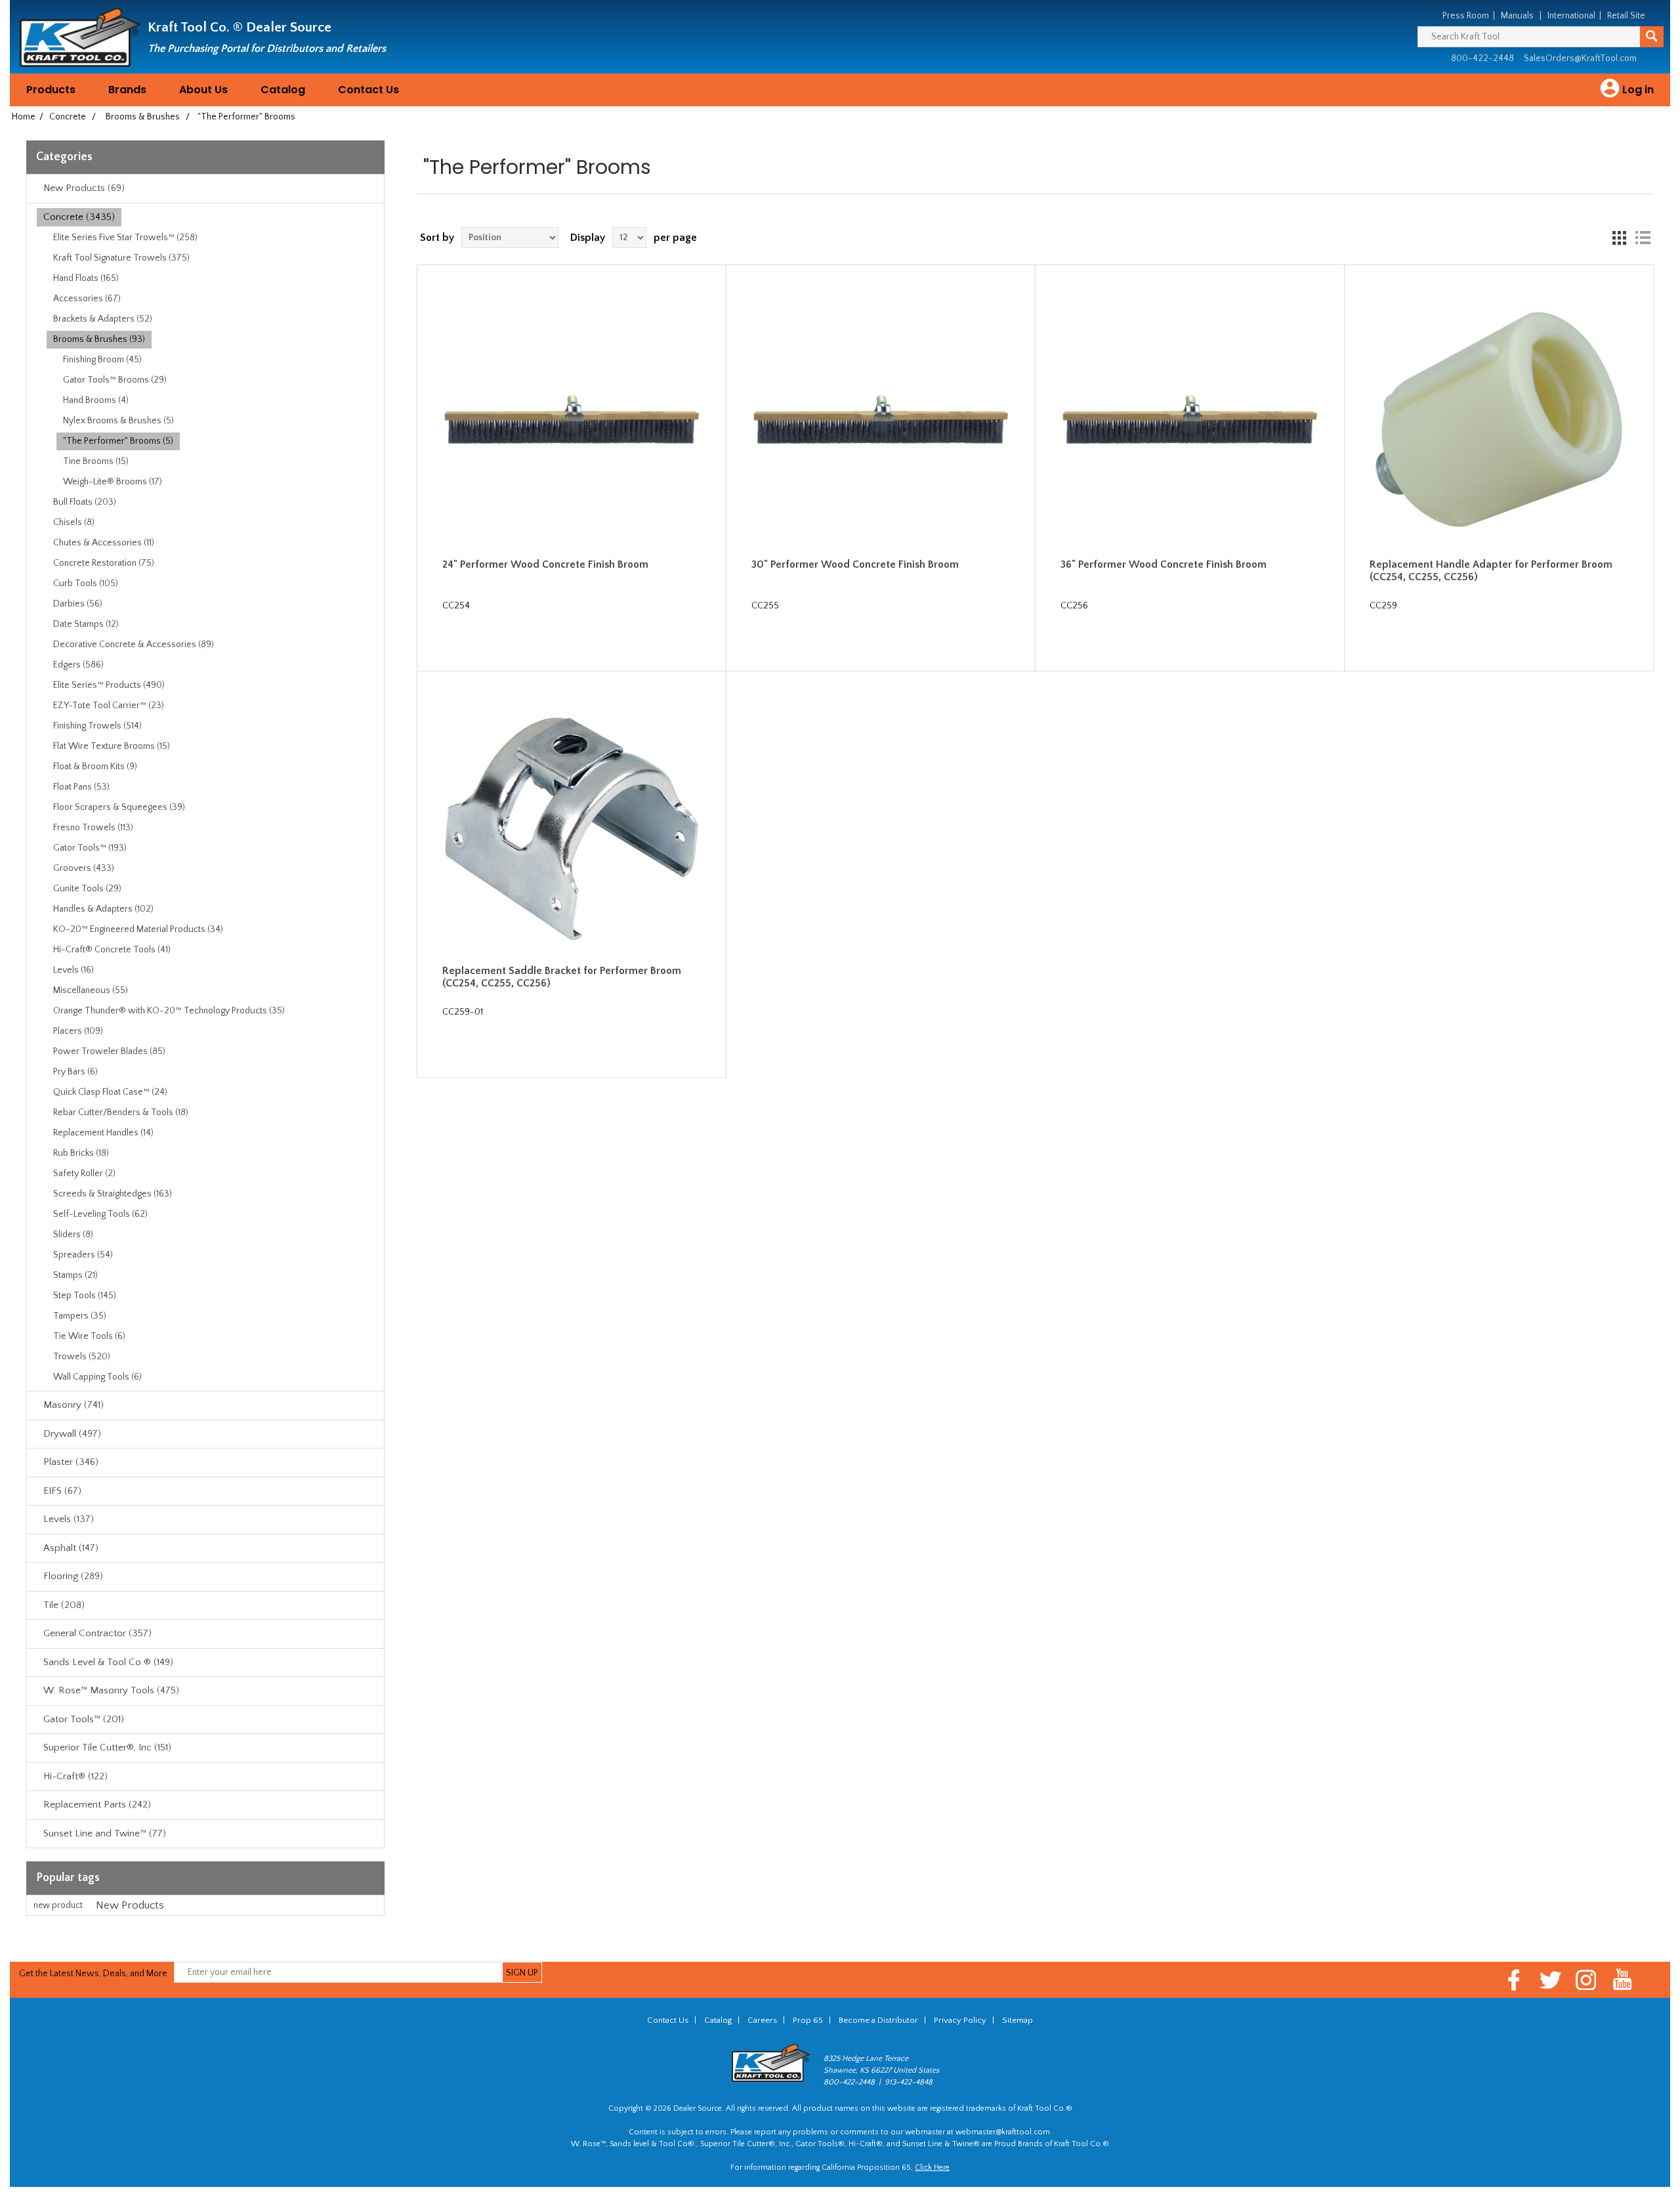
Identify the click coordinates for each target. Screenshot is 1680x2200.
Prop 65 (808, 2020)
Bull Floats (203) (85, 502)
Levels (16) (73, 970)
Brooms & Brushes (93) (99, 339)
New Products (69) (84, 188)
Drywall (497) (72, 1434)
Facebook (1514, 1980)
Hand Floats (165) (86, 278)
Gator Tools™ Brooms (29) (115, 380)
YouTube (1623, 1980)
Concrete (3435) (79, 217)
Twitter (1550, 1980)
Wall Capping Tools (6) (97, 1377)
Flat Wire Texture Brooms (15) (112, 746)
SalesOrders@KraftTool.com (1580, 58)
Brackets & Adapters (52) (103, 319)
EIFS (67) (62, 1491)
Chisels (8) (74, 522)
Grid (1619, 238)
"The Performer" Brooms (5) (118, 441)
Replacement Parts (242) (97, 1805)
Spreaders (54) (83, 1255)
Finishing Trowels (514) (97, 726)
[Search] (1652, 37)
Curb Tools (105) (86, 583)
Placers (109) (78, 1031)
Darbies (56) (78, 604)
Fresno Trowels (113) (93, 828)
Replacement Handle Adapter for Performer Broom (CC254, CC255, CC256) (1491, 571)
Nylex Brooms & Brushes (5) (118, 421)
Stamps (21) (75, 1275)
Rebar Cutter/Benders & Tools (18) (121, 1112)
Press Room (1466, 16)
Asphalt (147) (71, 1548)
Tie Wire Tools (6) (89, 1336)
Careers (762, 2020)
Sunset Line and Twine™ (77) (105, 1833)
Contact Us (368, 90)
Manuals (1517, 16)
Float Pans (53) (81, 787)
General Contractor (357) (97, 1633)
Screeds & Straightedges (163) (113, 1194)
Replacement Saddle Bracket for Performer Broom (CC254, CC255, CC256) (562, 977)
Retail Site (1626, 16)
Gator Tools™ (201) (84, 1719)
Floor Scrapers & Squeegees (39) (119, 807)
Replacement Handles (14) (103, 1133)
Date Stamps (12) (86, 624)
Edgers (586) (78, 665)
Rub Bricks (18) (81, 1153)
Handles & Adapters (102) (103, 909)
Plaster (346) (71, 1462)
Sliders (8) (73, 1235)
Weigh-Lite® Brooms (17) (113, 482)
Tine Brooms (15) (96, 461)
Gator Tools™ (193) (90, 848)
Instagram (1586, 1980)
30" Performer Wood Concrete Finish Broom (855, 564)
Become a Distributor (878, 2020)
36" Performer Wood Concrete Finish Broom (1164, 564)
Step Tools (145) (85, 1296)
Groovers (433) (84, 868)
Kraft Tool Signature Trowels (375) (121, 258)
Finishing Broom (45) (102, 360)
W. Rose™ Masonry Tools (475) (111, 1690)
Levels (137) (69, 1519)
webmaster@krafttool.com (1003, 2132)
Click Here (932, 2168)
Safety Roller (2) (84, 1174)
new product (58, 1905)
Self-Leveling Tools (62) (100, 1214)
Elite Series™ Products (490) (109, 685)
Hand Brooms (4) (96, 400)
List (1643, 238)
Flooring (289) (73, 1576)
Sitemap (1018, 2020)
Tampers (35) (80, 1316)
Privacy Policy (960, 2020)
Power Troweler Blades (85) (109, 1051)
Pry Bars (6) (75, 1072)
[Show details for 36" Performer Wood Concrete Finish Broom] (1190, 420)
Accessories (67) (87, 299)
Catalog (283, 90)
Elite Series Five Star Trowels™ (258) (125, 238)
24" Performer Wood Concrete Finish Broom (545, 564)
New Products (130, 1905)
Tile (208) (64, 1605)
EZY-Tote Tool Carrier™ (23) (109, 706)
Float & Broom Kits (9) (95, 767)
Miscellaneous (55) (91, 990)
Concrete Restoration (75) (104, 563)
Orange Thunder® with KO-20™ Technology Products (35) (169, 1011)
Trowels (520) (82, 1357)
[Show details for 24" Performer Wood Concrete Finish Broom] (572, 420)
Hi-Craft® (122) (75, 1776)
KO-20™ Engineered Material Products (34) (138, 929)
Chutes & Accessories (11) (104, 543)
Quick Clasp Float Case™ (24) (110, 1092)
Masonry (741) (73, 1405)
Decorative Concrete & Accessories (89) (134, 645)
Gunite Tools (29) (87, 889)
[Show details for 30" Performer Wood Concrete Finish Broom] (881, 420)
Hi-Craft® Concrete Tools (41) (112, 950)
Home (24, 117)
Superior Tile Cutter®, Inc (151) (107, 1747)
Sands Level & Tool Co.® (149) (108, 1662)
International (1571, 16)
